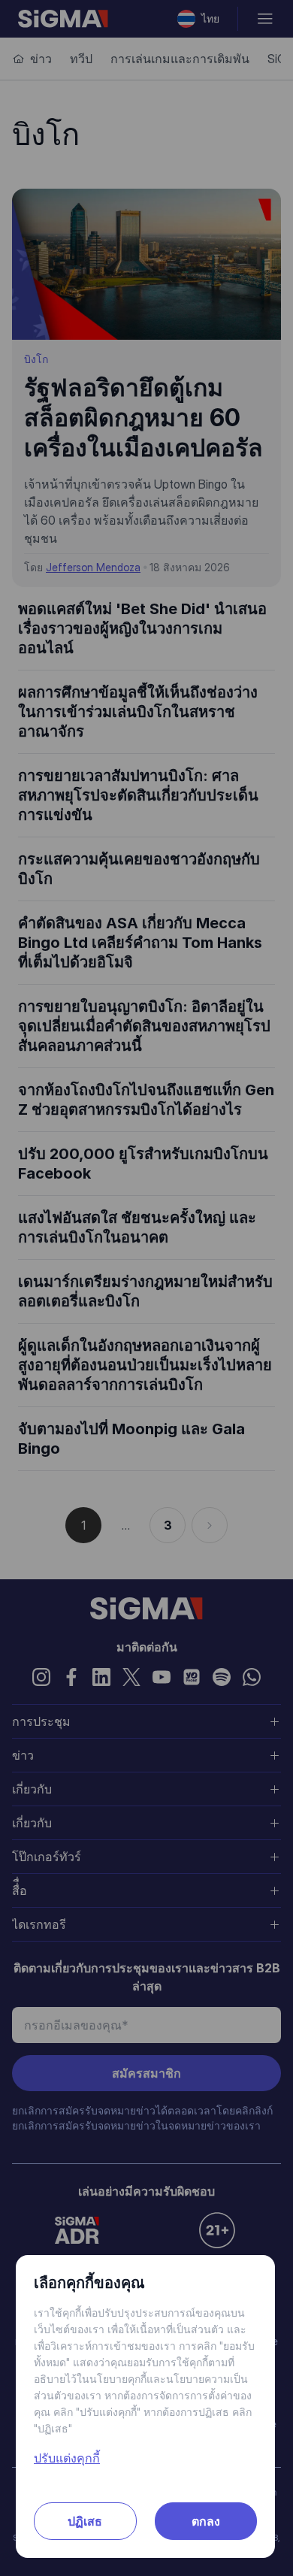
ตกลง (206, 2521)
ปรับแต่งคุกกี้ (67, 2458)
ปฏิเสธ (85, 2521)
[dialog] (146, 1288)
